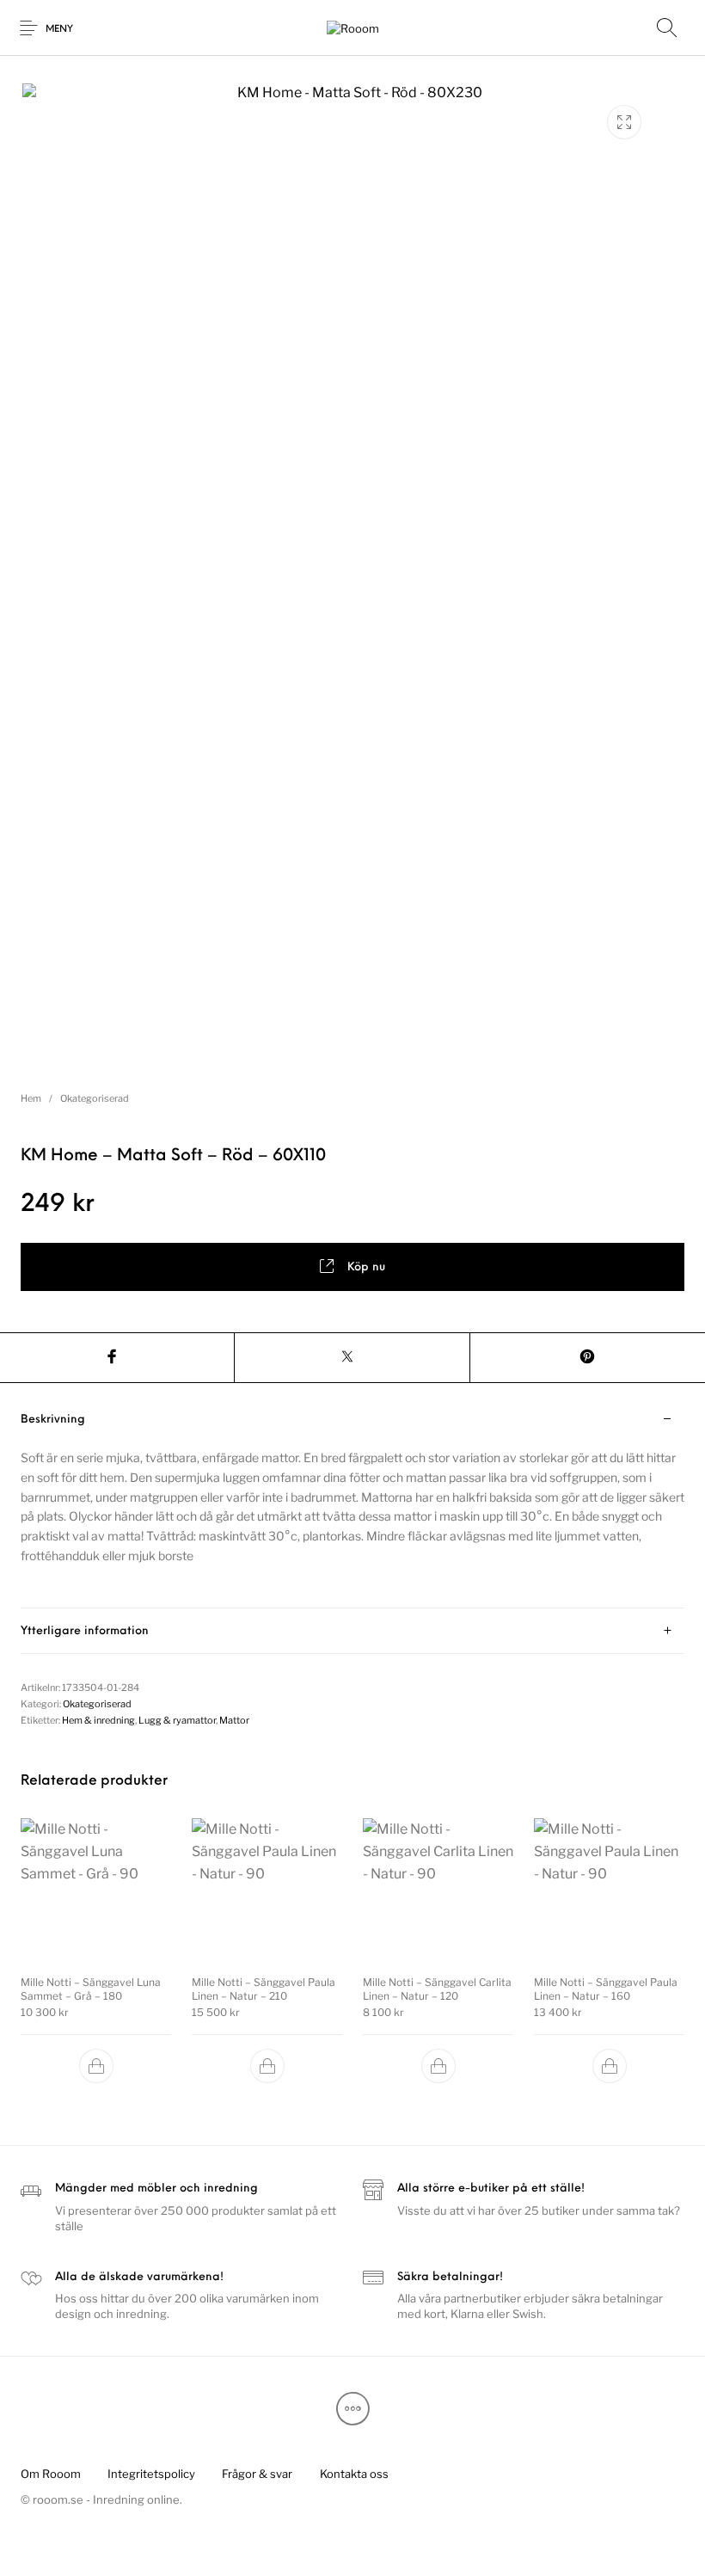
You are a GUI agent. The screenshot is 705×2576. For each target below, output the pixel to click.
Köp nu (366, 1267)
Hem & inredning (98, 1720)
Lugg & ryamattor (177, 1720)
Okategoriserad (95, 1098)
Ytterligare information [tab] (85, 1631)
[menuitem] (50, 2474)
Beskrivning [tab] (53, 1420)
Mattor (234, 1720)
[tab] (352, 1503)
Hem (31, 1098)
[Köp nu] (96, 2066)
